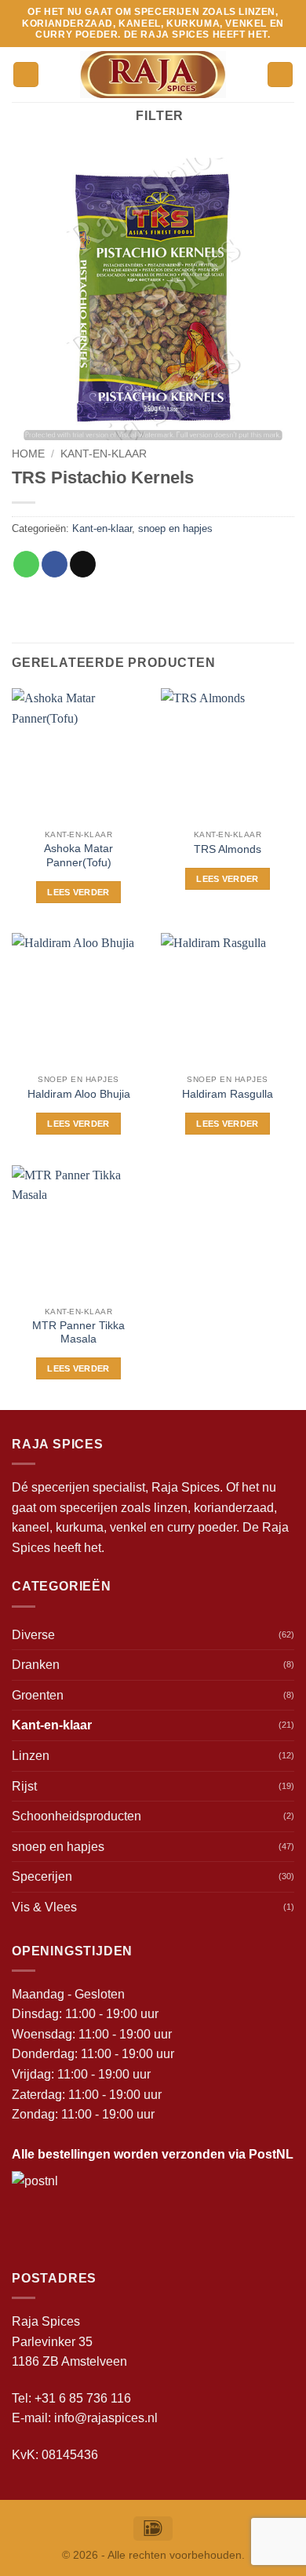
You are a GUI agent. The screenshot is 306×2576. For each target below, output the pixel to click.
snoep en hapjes (175, 528)
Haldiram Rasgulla (228, 1094)
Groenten (38, 1695)
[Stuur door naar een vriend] (83, 564)
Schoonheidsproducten (76, 1816)
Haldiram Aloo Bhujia (79, 1094)
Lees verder (78, 892)
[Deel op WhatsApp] (26, 564)
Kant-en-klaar (104, 454)
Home (28, 454)
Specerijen (42, 1876)
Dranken (36, 1665)
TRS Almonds (228, 849)
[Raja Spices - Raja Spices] (153, 75)
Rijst (24, 1786)
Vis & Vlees (44, 1907)
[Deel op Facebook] (55, 564)
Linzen (31, 1756)
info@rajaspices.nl (106, 2418)
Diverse (33, 1635)
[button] (26, 75)
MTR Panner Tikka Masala (78, 1333)
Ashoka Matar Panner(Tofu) (78, 856)
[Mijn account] (280, 75)
